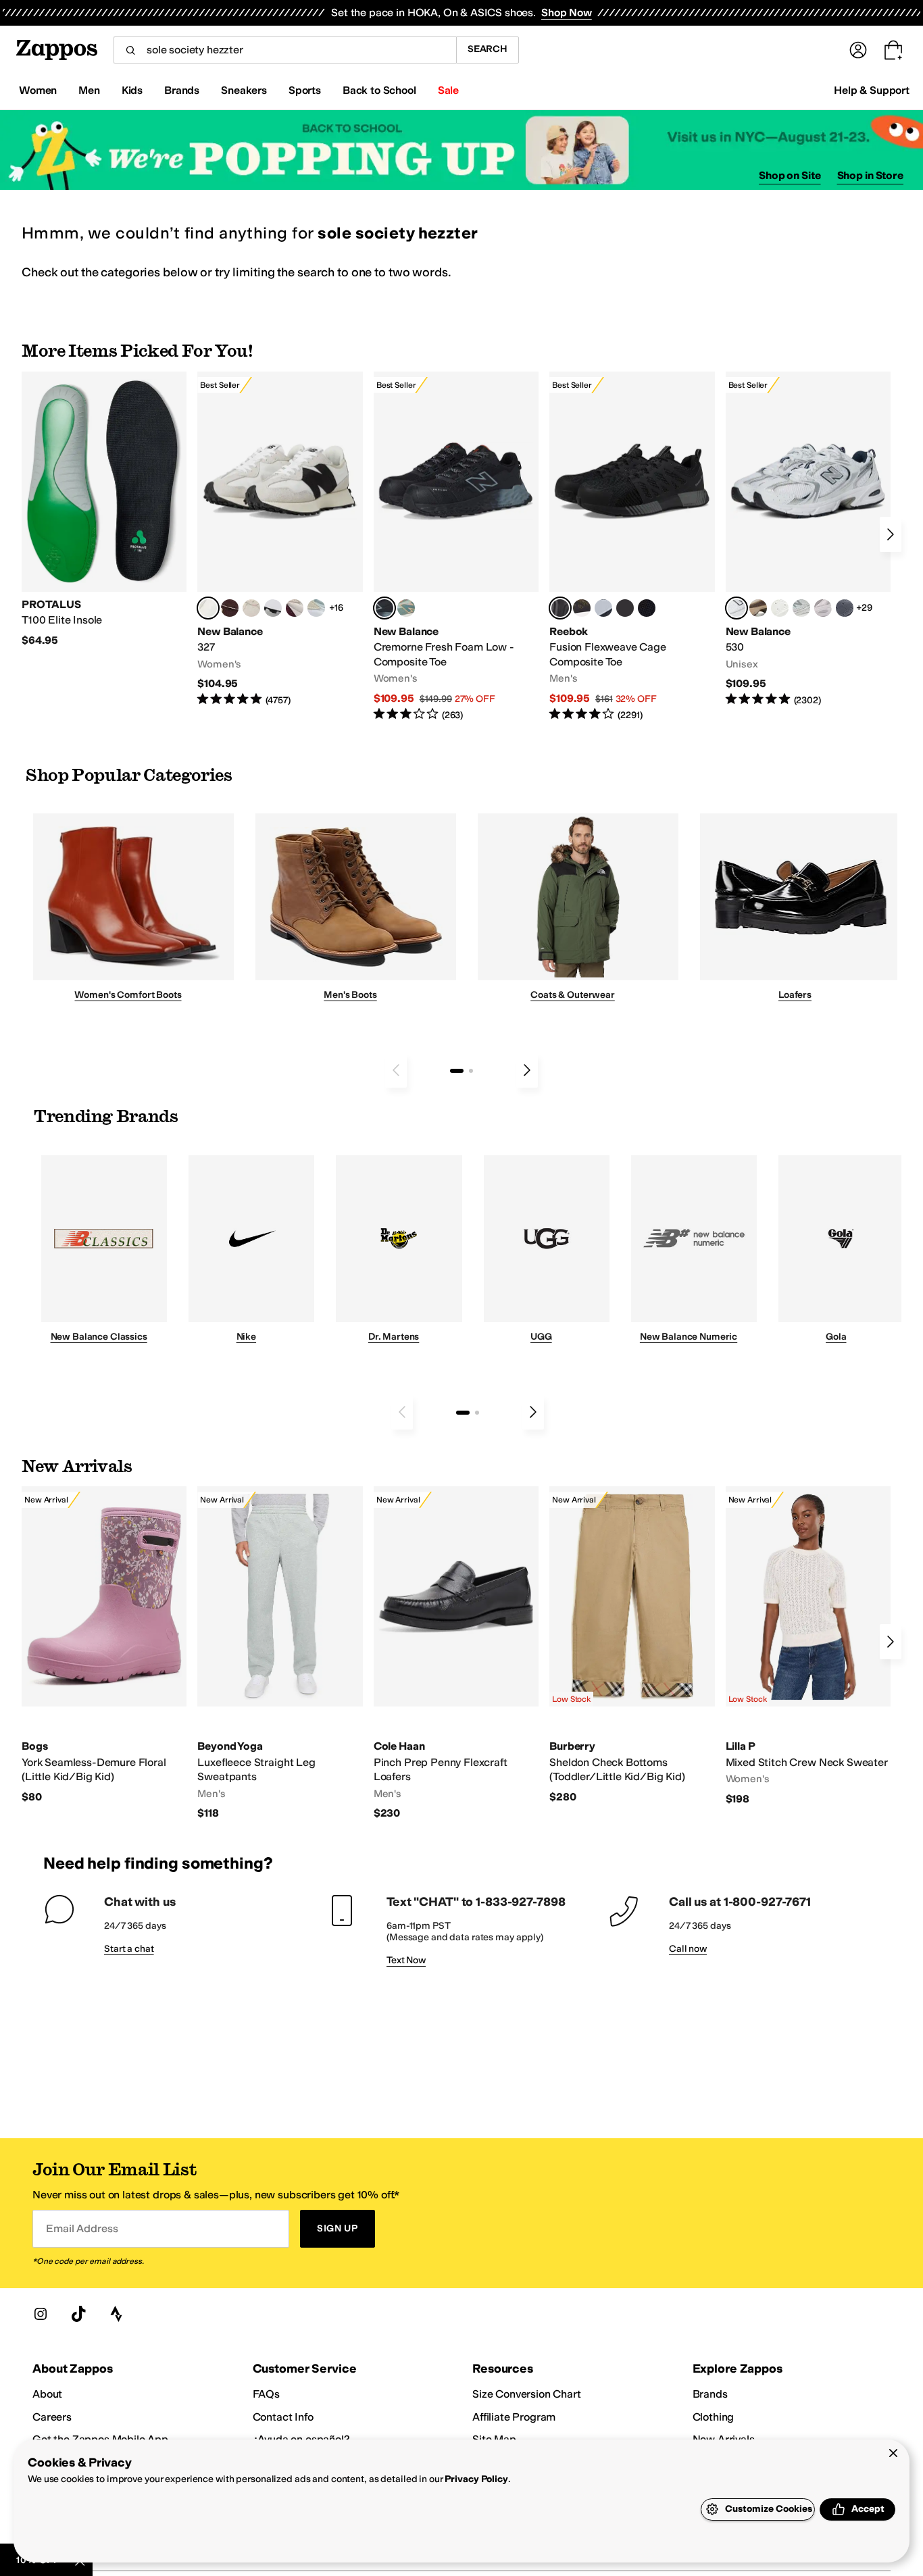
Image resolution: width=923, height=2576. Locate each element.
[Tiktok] (78, 2314)
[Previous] (396, 1070)
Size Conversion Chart (527, 2394)
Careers (52, 2417)
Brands (710, 2394)
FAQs (266, 2394)
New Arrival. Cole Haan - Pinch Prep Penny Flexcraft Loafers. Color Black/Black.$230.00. (456, 1653)
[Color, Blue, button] (625, 608)
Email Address (82, 2228)
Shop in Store (870, 175)
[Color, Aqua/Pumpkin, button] (406, 608)
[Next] (891, 534)
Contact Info (283, 2417)
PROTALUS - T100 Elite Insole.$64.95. (104, 510)
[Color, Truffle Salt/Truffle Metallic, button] (823, 608)
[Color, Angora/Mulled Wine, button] (295, 608)
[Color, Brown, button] (582, 608)
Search (488, 49)
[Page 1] (457, 1071)
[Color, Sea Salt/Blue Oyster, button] (780, 608)
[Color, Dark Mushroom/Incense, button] (758, 608)
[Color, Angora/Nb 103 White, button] (316, 608)
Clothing (714, 2417)
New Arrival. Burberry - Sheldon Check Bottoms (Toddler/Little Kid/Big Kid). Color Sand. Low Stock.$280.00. (632, 1645)
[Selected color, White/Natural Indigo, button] (737, 608)
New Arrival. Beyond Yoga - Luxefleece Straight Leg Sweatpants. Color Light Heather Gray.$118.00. (280, 1653)
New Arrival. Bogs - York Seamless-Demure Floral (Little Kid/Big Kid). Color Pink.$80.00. (104, 1645)
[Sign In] (858, 50)
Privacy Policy (476, 2479)
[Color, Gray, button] (603, 608)
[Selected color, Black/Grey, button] (384, 608)
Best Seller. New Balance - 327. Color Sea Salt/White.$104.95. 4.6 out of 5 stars (280, 539)
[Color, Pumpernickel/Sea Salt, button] (230, 608)
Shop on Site (790, 175)
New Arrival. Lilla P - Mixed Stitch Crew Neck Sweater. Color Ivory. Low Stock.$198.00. (808, 1646)
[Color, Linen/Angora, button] (251, 608)
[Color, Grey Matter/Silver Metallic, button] (801, 608)
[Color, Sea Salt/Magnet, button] (845, 608)
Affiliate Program (514, 2417)
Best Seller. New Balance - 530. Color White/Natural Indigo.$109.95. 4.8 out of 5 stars (808, 539)
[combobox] (285, 50)
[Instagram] (41, 2314)
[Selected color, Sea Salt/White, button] (208, 608)
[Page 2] (471, 1071)
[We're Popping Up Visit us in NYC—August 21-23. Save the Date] (461, 150)
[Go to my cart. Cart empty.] (893, 50)
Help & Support (872, 90)
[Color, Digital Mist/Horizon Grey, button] (273, 608)
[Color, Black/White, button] (647, 608)
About (47, 2394)
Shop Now (567, 12)
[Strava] (116, 2314)
